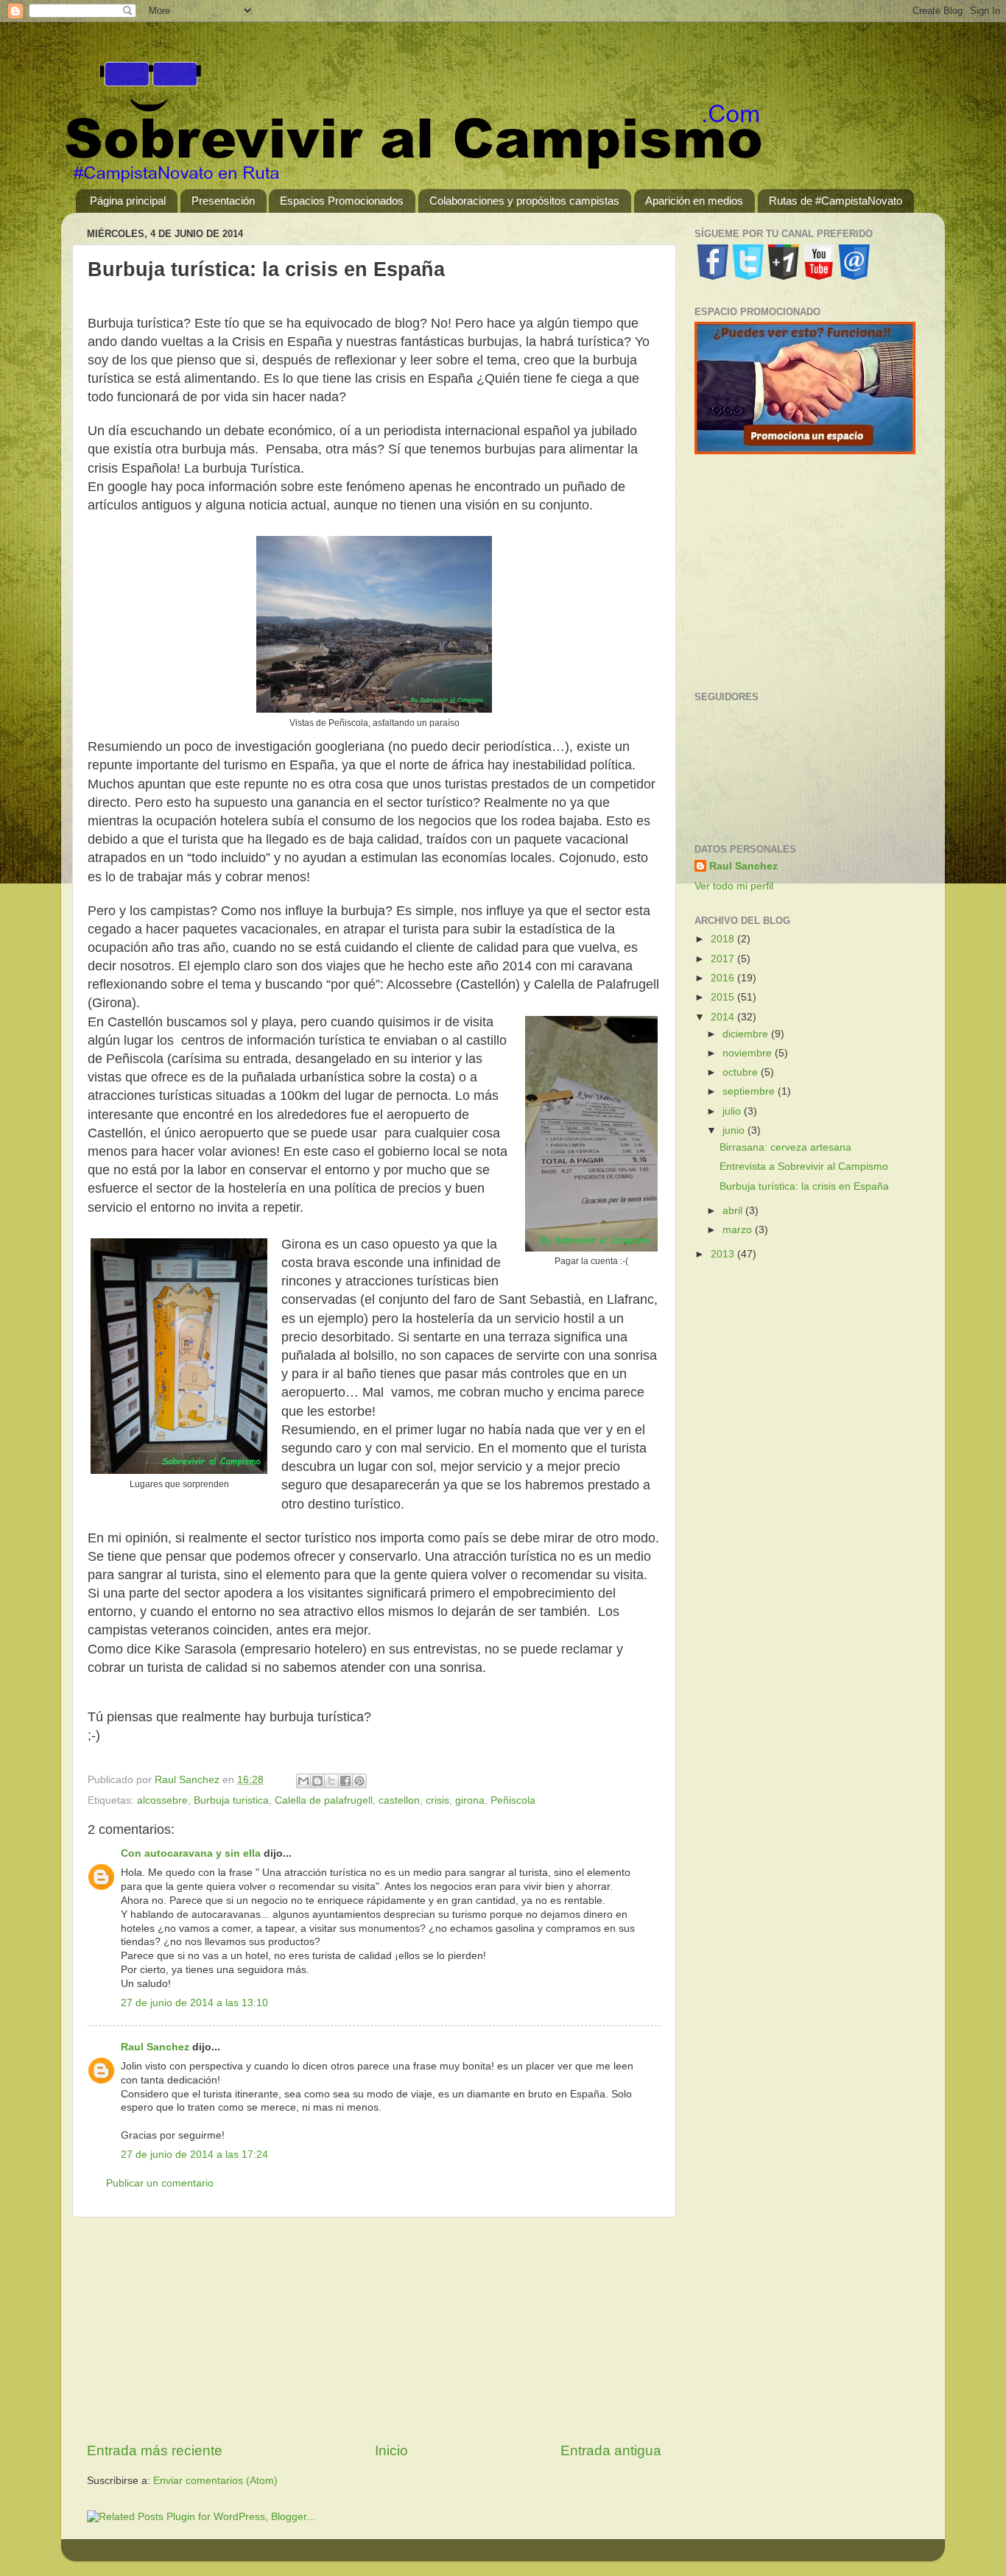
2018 (724, 939)
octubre (742, 1072)
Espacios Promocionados (342, 201)
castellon (399, 1800)
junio (735, 1130)
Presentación (223, 201)
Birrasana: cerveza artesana (785, 1147)
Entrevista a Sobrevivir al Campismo (804, 1167)
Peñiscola (513, 1800)
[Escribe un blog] (317, 1781)
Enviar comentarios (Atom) (215, 2481)
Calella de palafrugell (324, 1800)
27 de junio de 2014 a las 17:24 (194, 2155)
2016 (724, 978)
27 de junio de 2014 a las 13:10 (194, 2003)
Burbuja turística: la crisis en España (804, 1186)
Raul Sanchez (155, 2047)
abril (734, 1211)
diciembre (747, 1034)
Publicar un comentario (160, 2183)
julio (733, 1111)
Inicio (391, 2450)
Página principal (128, 201)
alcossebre (162, 1800)
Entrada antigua (611, 2450)
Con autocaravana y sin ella (191, 1853)
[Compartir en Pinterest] (359, 1781)
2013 (724, 1254)
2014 (724, 1017)
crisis (437, 1800)
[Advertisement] (374, 2329)
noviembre (749, 1053)
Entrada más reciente (155, 2450)
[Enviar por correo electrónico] (303, 1781)
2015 (724, 997)
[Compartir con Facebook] (345, 1781)
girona (470, 1800)
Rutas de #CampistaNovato (836, 201)
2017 (724, 959)
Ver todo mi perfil (734, 886)
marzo (739, 1230)
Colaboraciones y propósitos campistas (524, 201)
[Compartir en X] (331, 1781)
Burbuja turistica (231, 1800)
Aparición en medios (694, 201)
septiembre (750, 1091)
